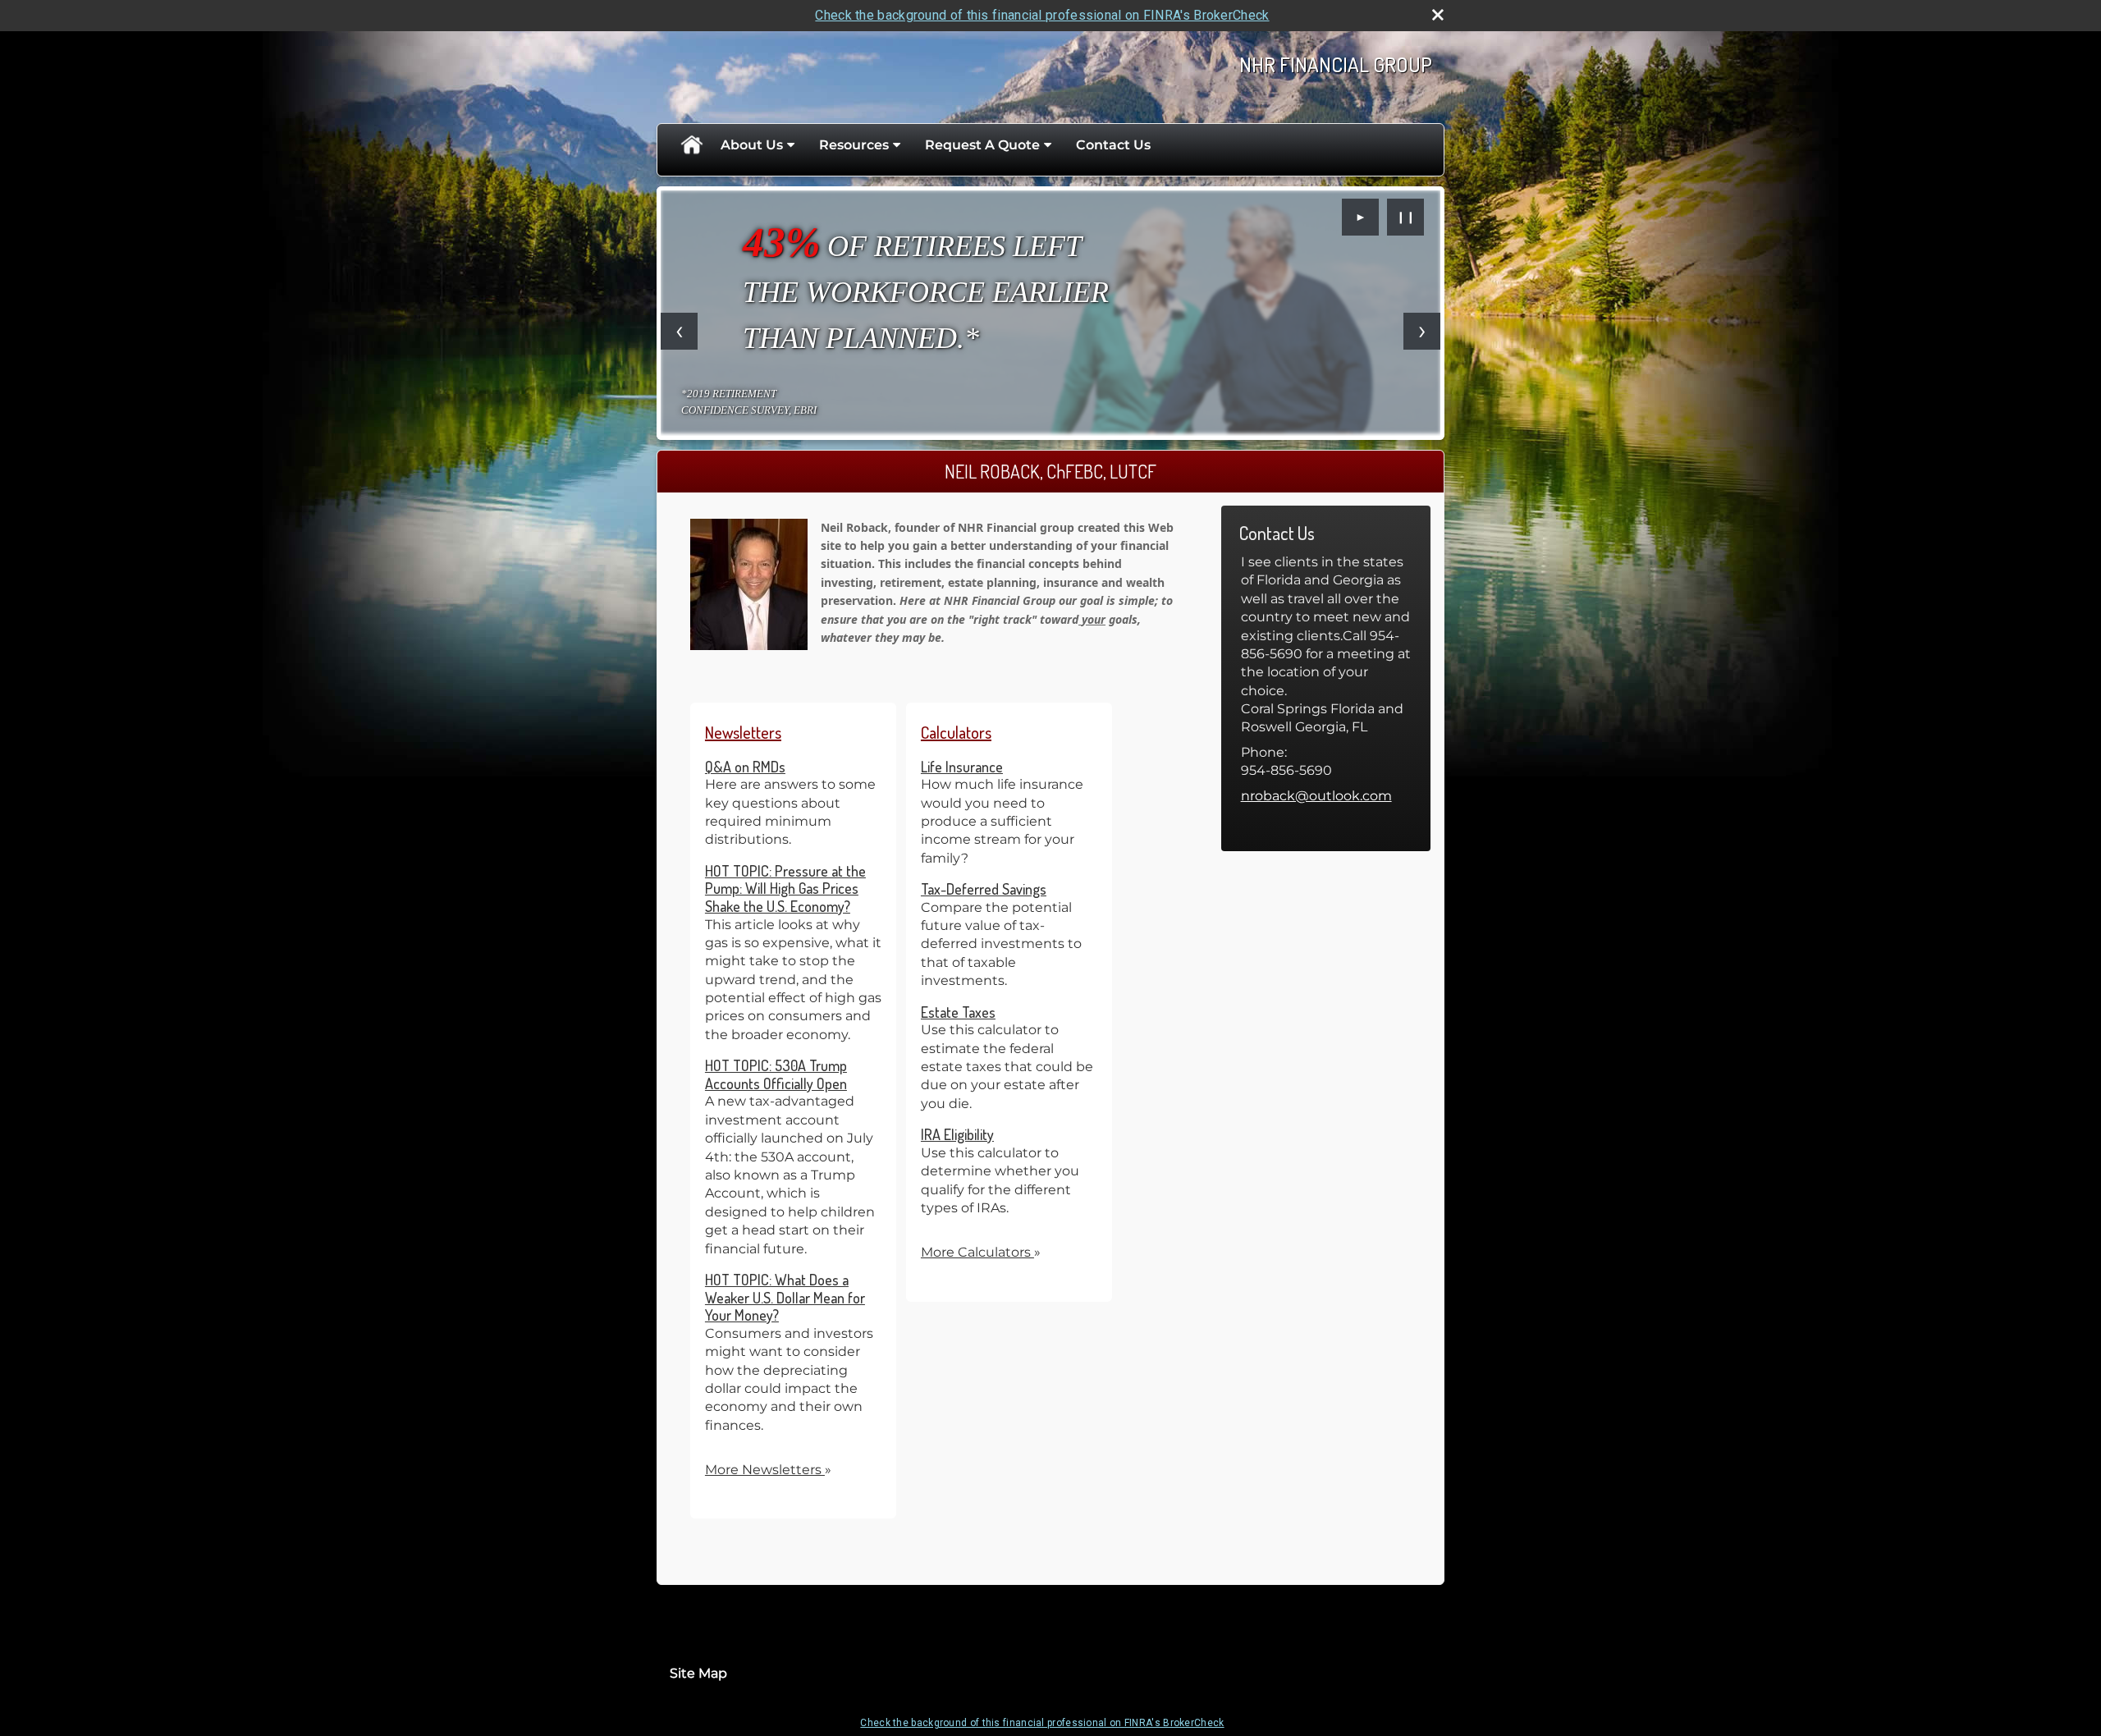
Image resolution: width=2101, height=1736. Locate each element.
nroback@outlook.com (1316, 796)
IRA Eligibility (957, 1134)
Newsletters (743, 732)
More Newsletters (768, 1470)
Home (691, 145)
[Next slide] (1422, 331)
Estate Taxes (958, 1012)
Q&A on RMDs (745, 767)
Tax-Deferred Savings (984, 889)
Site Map (698, 1673)
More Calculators (981, 1252)
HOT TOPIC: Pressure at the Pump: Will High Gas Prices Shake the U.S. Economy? (785, 889)
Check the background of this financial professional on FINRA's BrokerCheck (1042, 15)
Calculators (956, 732)
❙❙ (1406, 217)
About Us (752, 145)
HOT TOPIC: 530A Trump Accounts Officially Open (776, 1074)
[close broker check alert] (1438, 15)
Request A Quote (982, 145)
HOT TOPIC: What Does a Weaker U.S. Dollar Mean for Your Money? (785, 1297)
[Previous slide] (679, 331)
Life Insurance (962, 767)
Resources (854, 145)
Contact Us (1113, 145)
